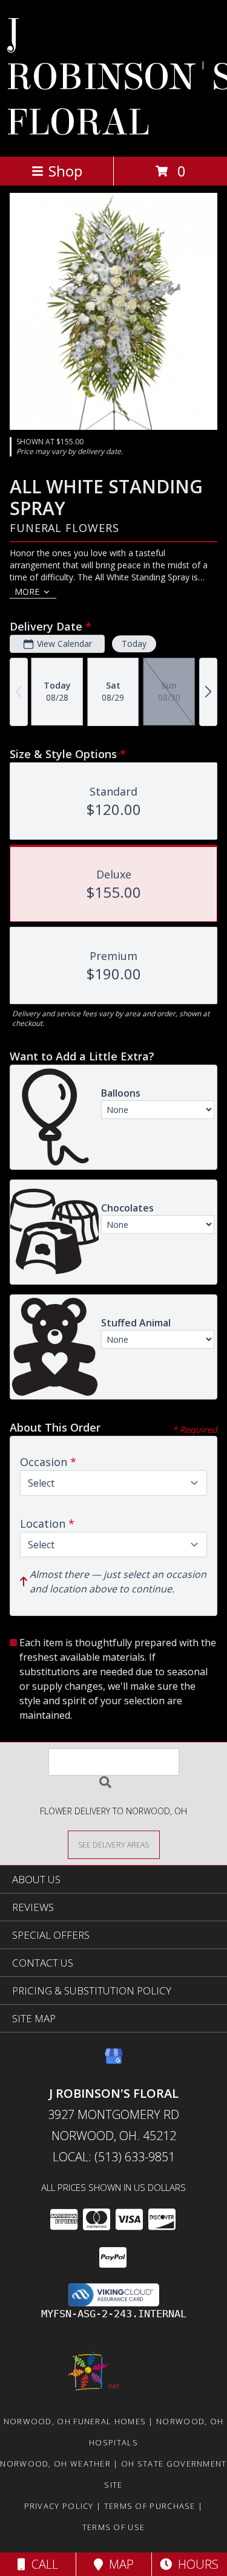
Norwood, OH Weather (55, 2464)
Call (42, 2564)
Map (118, 2564)
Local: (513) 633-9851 (114, 2157)
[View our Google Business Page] (114, 2062)
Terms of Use (114, 2527)
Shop (65, 171)
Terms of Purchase (150, 2506)
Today (134, 644)
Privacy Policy (59, 2506)
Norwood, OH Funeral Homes (75, 2421)
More (27, 592)
